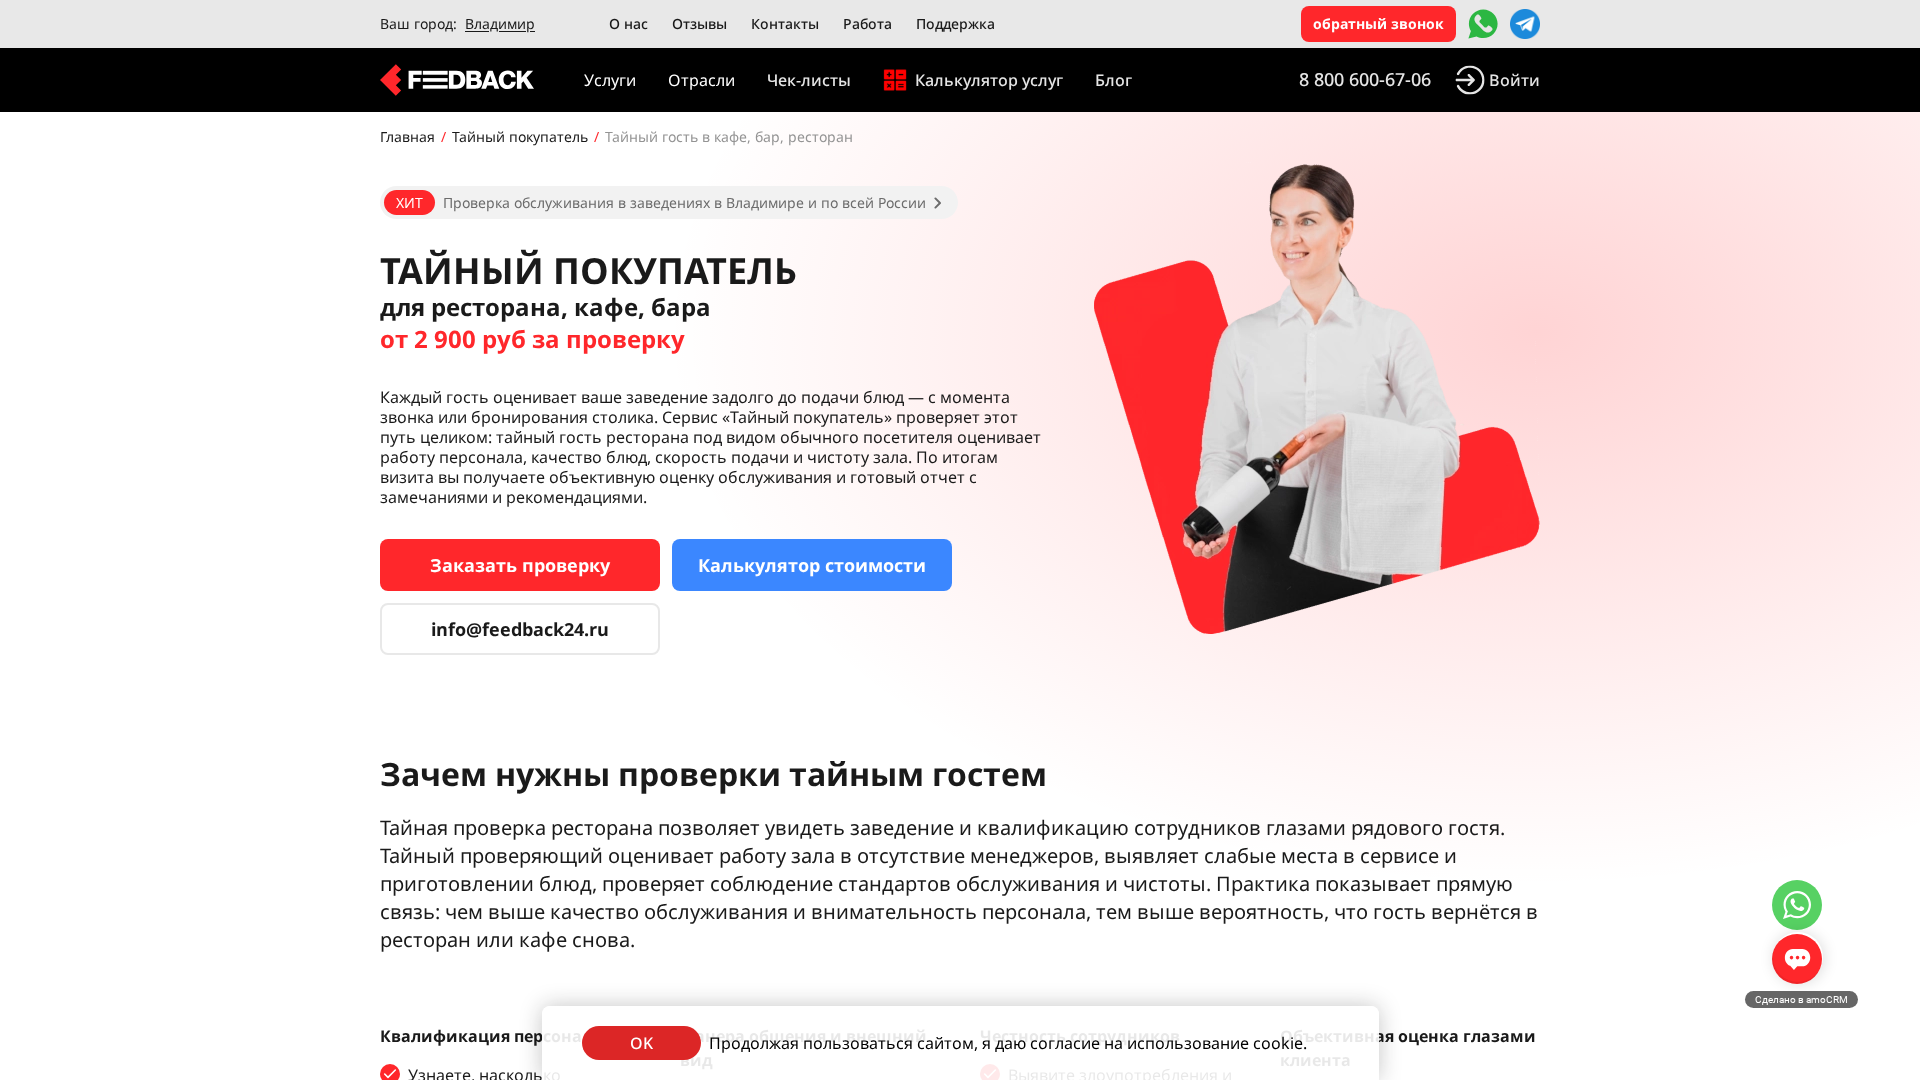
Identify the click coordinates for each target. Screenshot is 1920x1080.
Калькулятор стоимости (812, 565)
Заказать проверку (520, 565)
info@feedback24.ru (520, 629)
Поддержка (955, 23)
